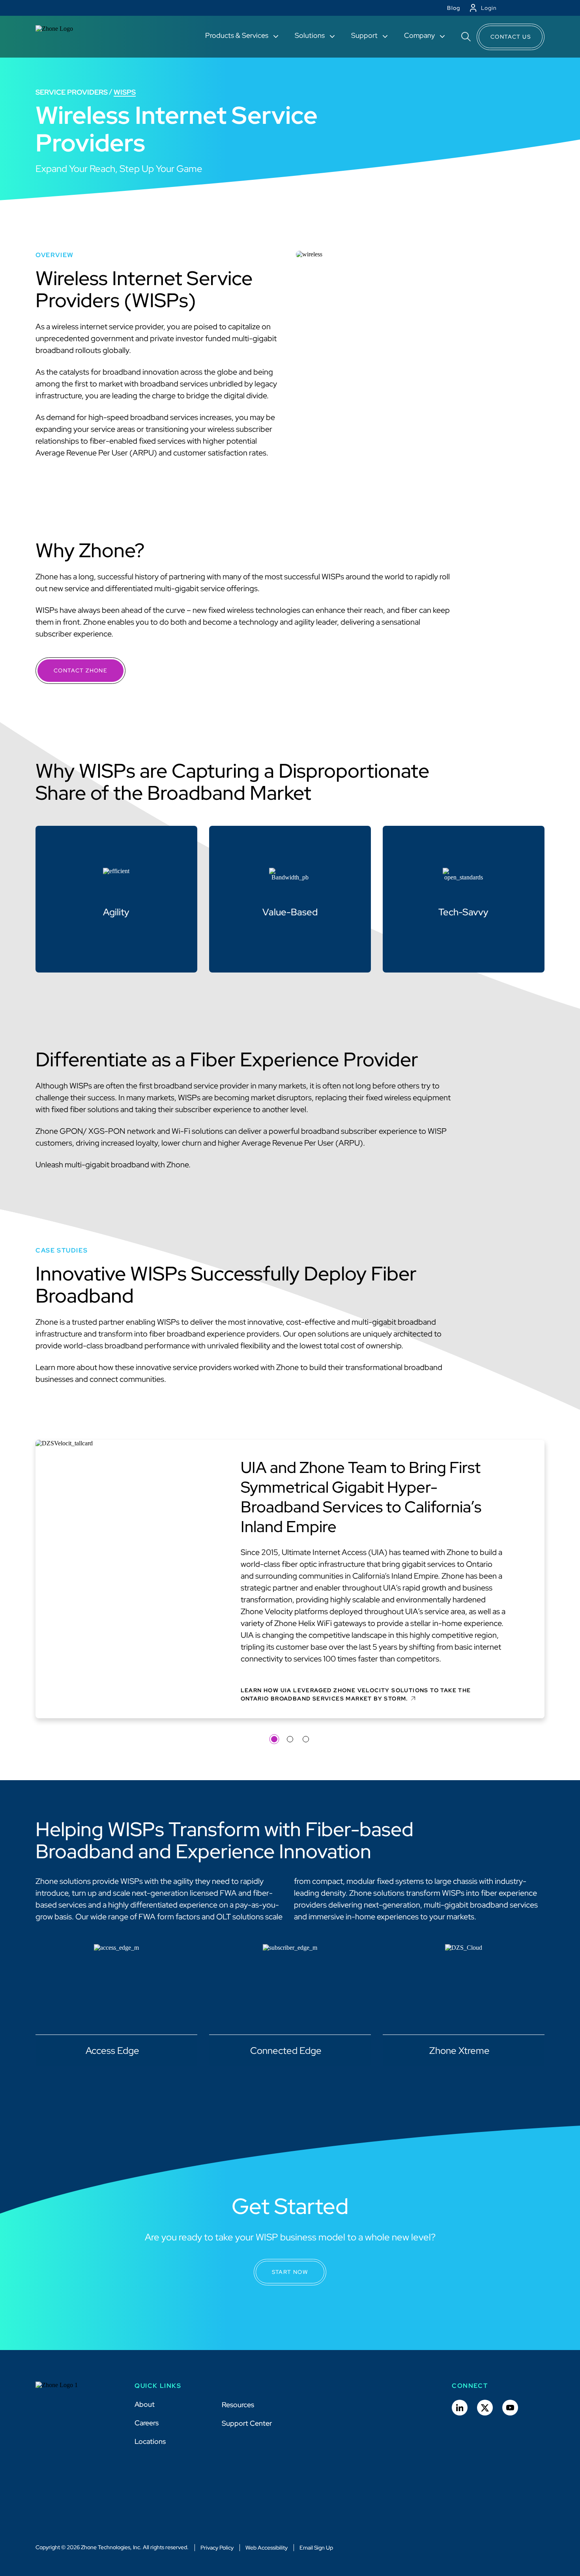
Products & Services (238, 35)
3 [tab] (306, 1739)
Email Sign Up (316, 2548)
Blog (454, 8)
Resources (238, 2405)
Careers (147, 2423)
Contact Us (511, 37)
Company (420, 35)
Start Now (290, 2272)
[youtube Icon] (510, 2408)
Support (365, 35)
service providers (72, 92)
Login (489, 8)
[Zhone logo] (64, 37)
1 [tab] (274, 1739)
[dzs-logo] (64, 2391)
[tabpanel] (290, 1582)
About (145, 2404)
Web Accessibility (267, 2548)
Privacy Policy (217, 2548)
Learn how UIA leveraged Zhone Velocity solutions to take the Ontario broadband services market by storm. (356, 1694)
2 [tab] (290, 1739)
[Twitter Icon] (485, 2408)
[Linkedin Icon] (460, 2408)
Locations (150, 2441)
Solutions (311, 35)
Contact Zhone (80, 670)
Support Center (247, 2423)
